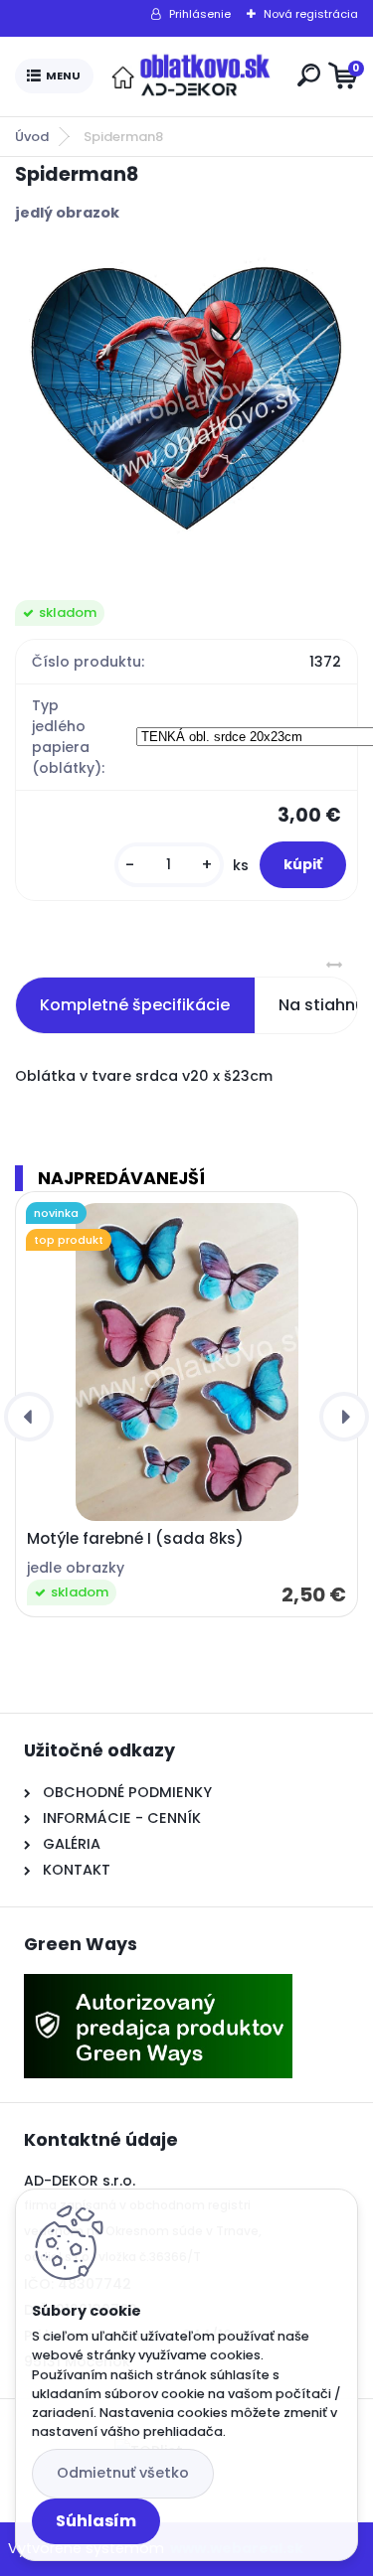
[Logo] (191, 76)
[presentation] (29, 1417)
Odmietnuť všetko (123, 2473)
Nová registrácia (311, 14)
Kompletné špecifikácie (135, 1005)
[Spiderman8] (186, 396)
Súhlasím (96, 2521)
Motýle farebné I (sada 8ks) (135, 1539)
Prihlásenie (200, 14)
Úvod (32, 137)
